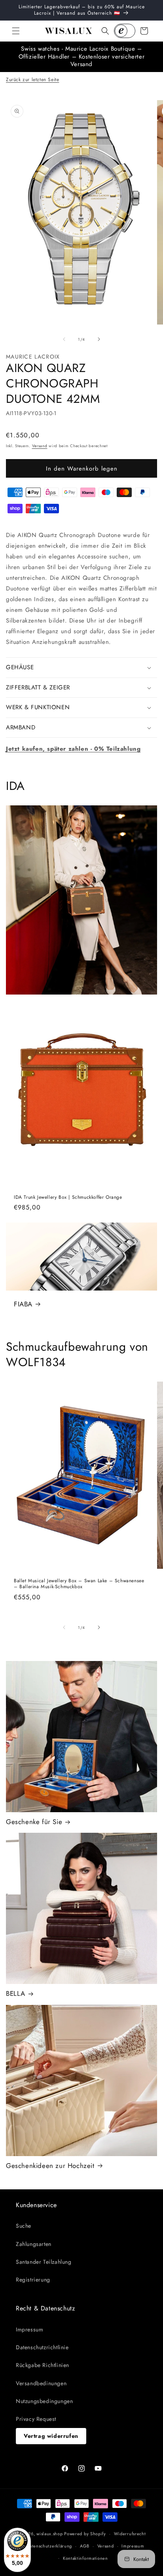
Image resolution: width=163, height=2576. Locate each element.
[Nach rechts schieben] (99, 339)
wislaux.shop (49, 2534)
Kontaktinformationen (85, 2558)
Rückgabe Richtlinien (43, 2365)
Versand (40, 446)
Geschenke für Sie (34, 1822)
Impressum (29, 2329)
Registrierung (33, 2280)
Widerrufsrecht (130, 2534)
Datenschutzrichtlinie (42, 2347)
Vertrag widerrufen (51, 2436)
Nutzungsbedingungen (44, 2401)
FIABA (23, 1304)
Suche (24, 2226)
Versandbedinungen (41, 2383)
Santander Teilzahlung (44, 2262)
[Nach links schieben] (64, 339)
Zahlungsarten (34, 2244)
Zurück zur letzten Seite (32, 80)
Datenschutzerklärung (49, 2546)
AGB (85, 2546)
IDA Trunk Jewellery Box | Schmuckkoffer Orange (68, 1197)
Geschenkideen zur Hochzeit (50, 2166)
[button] (16, 31)
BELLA (16, 1993)
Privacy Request (36, 2419)
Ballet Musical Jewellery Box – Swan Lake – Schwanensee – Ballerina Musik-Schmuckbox (79, 1584)
